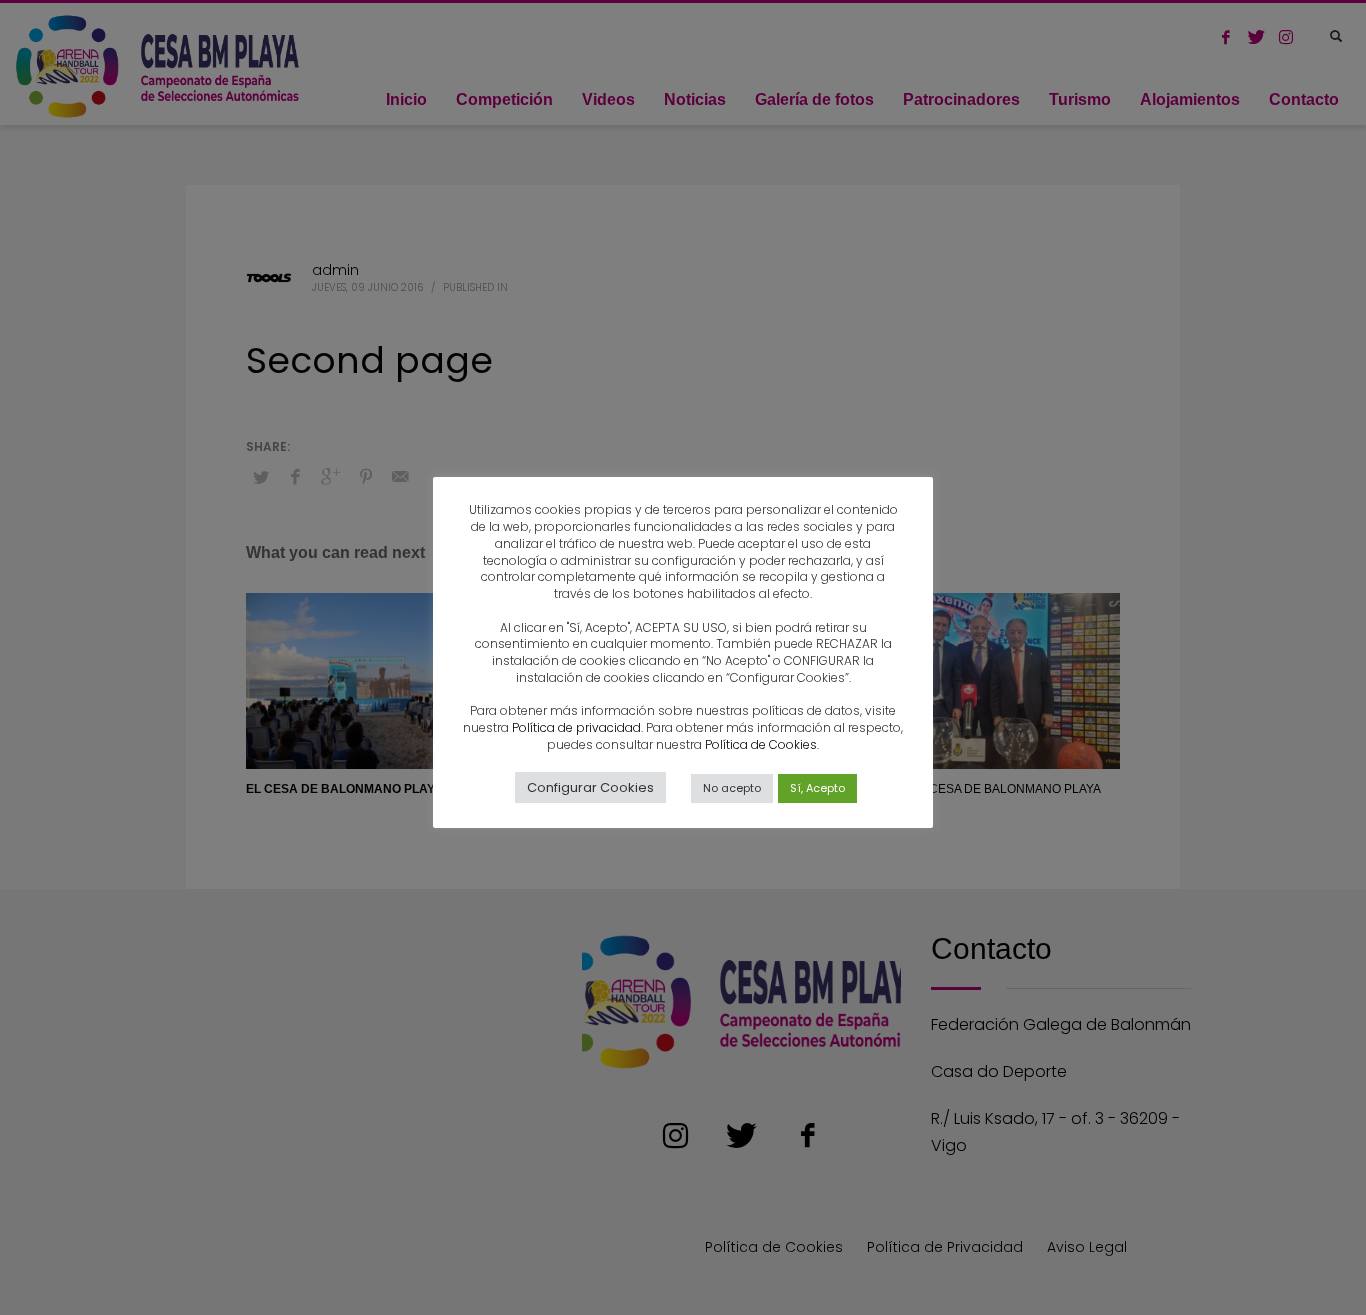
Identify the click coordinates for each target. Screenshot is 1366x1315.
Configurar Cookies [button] (590, 787)
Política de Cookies (761, 744)
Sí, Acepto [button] (817, 788)
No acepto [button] (732, 788)
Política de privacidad (576, 727)
